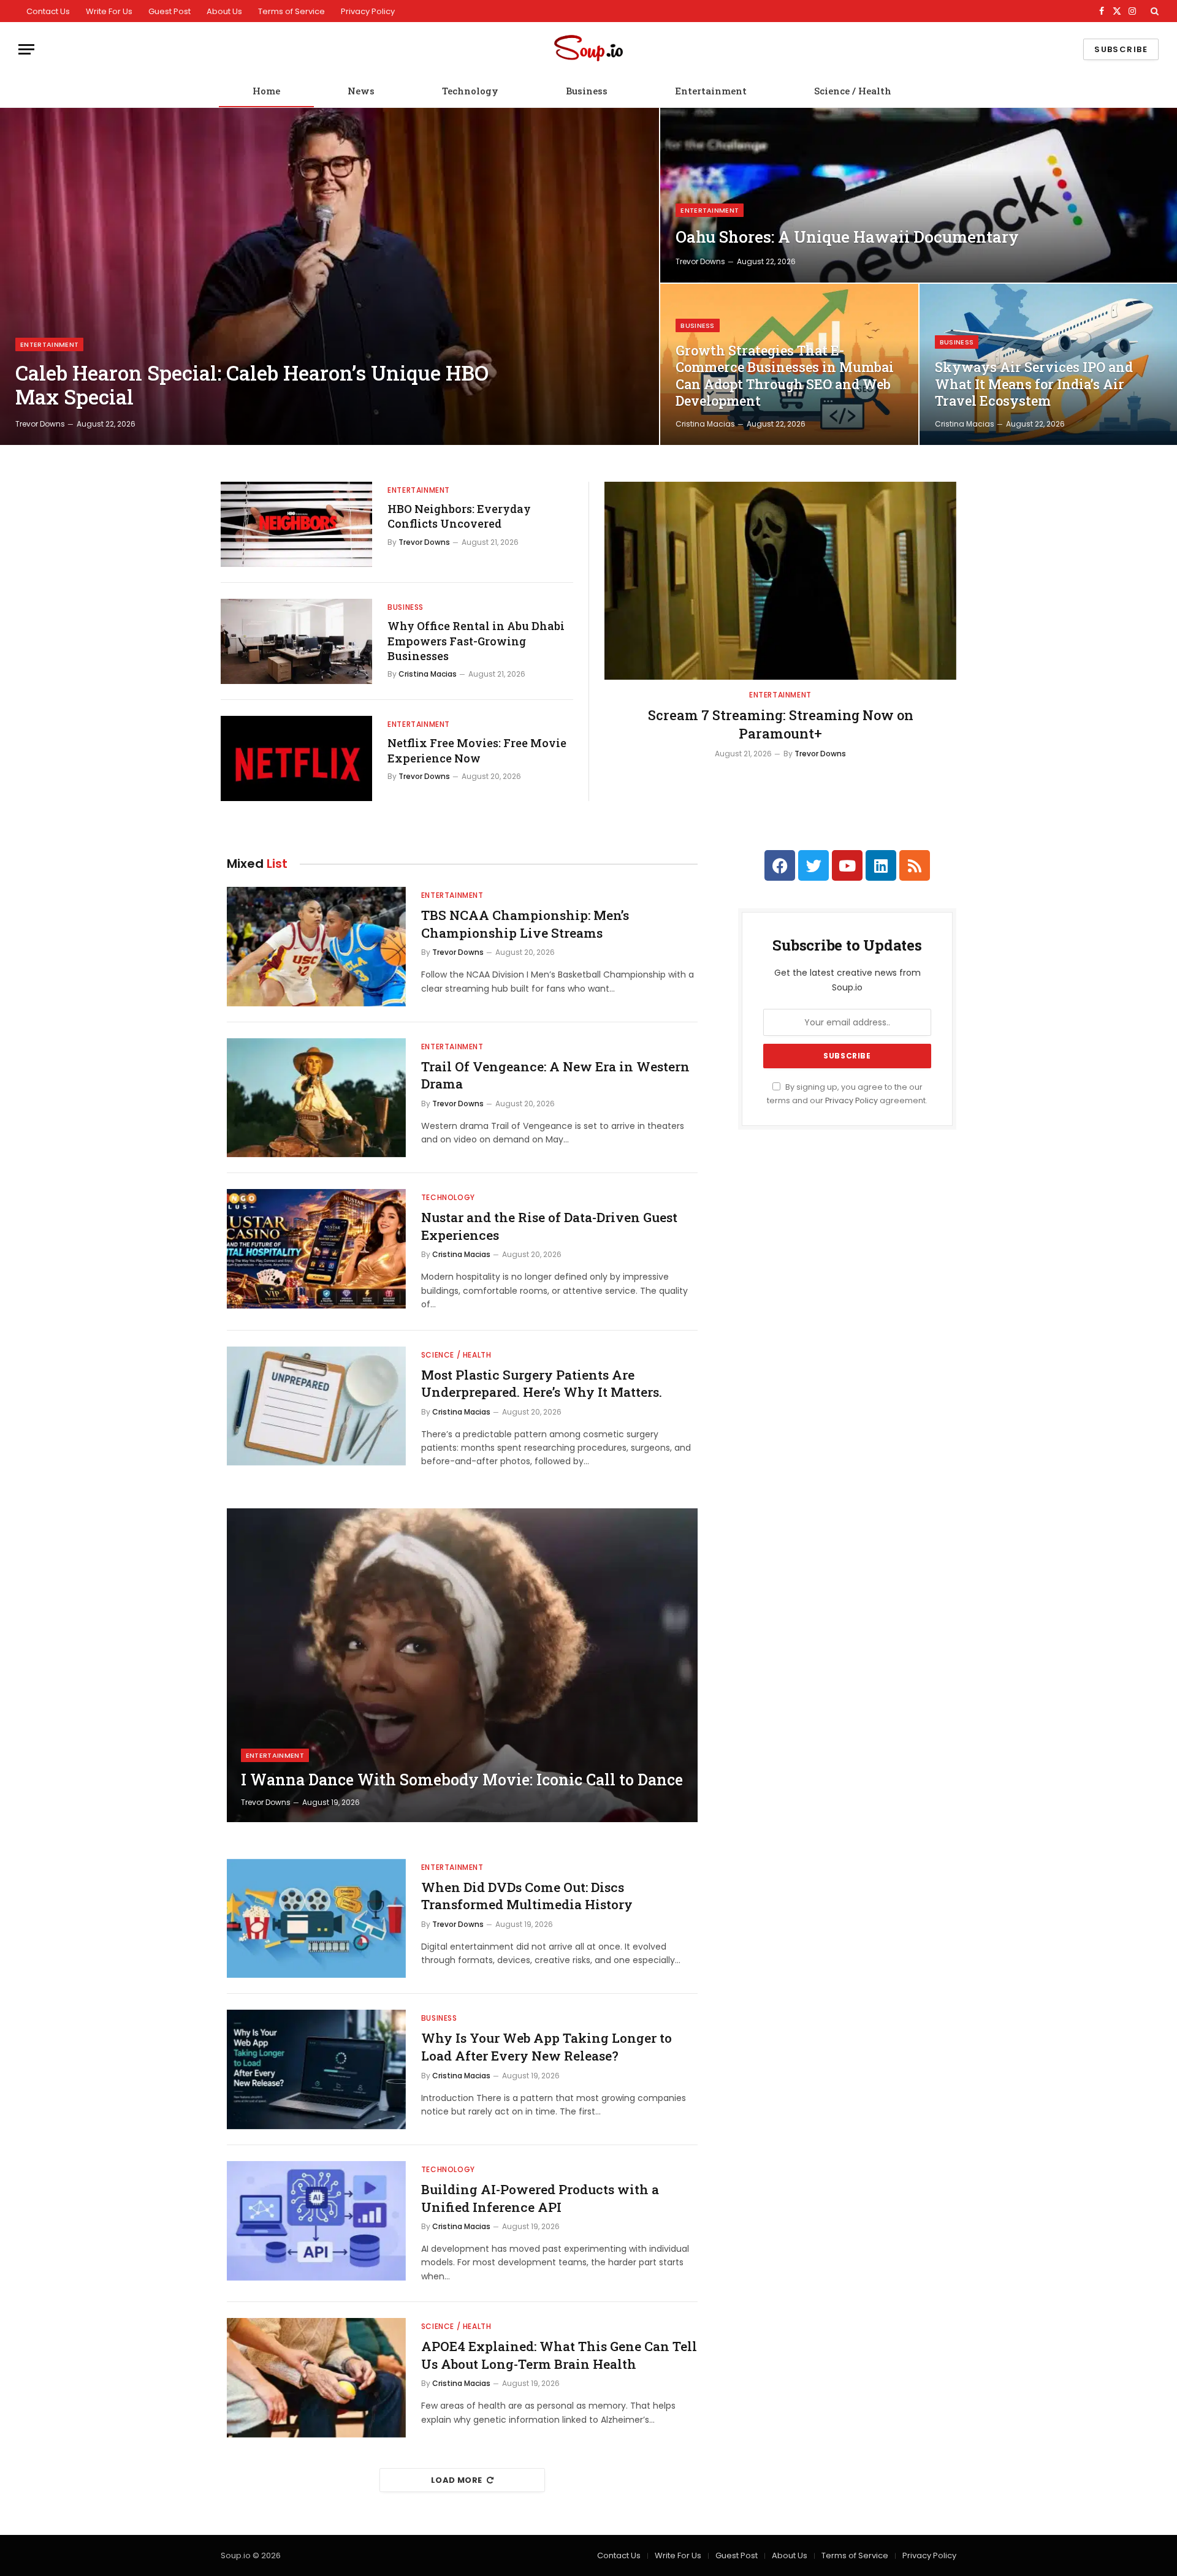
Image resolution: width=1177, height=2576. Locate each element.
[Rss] (915, 865)
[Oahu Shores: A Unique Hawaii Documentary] (919, 195)
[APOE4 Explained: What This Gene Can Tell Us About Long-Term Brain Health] (316, 2378)
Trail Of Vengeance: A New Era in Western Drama (555, 1075)
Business (587, 91)
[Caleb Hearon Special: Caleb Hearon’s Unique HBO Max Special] (329, 276)
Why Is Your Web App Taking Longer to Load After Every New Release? (547, 2047)
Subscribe (1121, 49)
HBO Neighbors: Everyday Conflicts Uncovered (459, 516)
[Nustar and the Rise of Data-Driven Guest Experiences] (316, 1249)
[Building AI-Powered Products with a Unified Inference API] (316, 2221)
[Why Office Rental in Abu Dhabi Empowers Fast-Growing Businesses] (296, 641)
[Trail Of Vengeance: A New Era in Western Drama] (316, 1098)
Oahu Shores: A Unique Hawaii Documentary (847, 237)
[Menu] (26, 49)
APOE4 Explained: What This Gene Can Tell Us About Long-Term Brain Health (559, 2355)
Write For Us (109, 11)
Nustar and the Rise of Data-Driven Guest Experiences (549, 1226)
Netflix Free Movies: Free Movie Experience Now (477, 750)
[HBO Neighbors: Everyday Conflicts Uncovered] (296, 524)
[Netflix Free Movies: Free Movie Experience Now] (296, 758)
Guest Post (170, 11)
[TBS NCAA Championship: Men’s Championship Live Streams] (316, 947)
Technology (470, 91)
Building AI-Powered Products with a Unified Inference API (540, 2198)
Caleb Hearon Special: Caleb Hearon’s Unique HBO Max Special (252, 385)
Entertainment (711, 91)
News (361, 91)
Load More (457, 2480)
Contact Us (48, 11)
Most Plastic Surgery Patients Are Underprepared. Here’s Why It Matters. (542, 1384)
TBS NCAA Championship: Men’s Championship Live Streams (525, 924)
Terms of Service (291, 11)
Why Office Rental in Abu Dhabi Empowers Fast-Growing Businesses (476, 641)
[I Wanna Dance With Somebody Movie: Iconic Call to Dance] (462, 1665)
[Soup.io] (588, 49)
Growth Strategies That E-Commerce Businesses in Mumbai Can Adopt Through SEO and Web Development (785, 376)
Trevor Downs (40, 424)
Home (266, 91)
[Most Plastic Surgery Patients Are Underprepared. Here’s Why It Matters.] (316, 1406)
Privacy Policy (368, 11)
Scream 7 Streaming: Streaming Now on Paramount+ (781, 724)
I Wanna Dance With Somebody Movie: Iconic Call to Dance (462, 1780)
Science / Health (853, 91)
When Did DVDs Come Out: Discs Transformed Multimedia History (527, 1896)
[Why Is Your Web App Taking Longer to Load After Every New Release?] (316, 2069)
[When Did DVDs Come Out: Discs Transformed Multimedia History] (316, 1919)
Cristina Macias (705, 424)
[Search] (1153, 11)
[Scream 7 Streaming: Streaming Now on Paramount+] (780, 581)
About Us (224, 11)
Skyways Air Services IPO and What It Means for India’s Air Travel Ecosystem (1034, 384)
